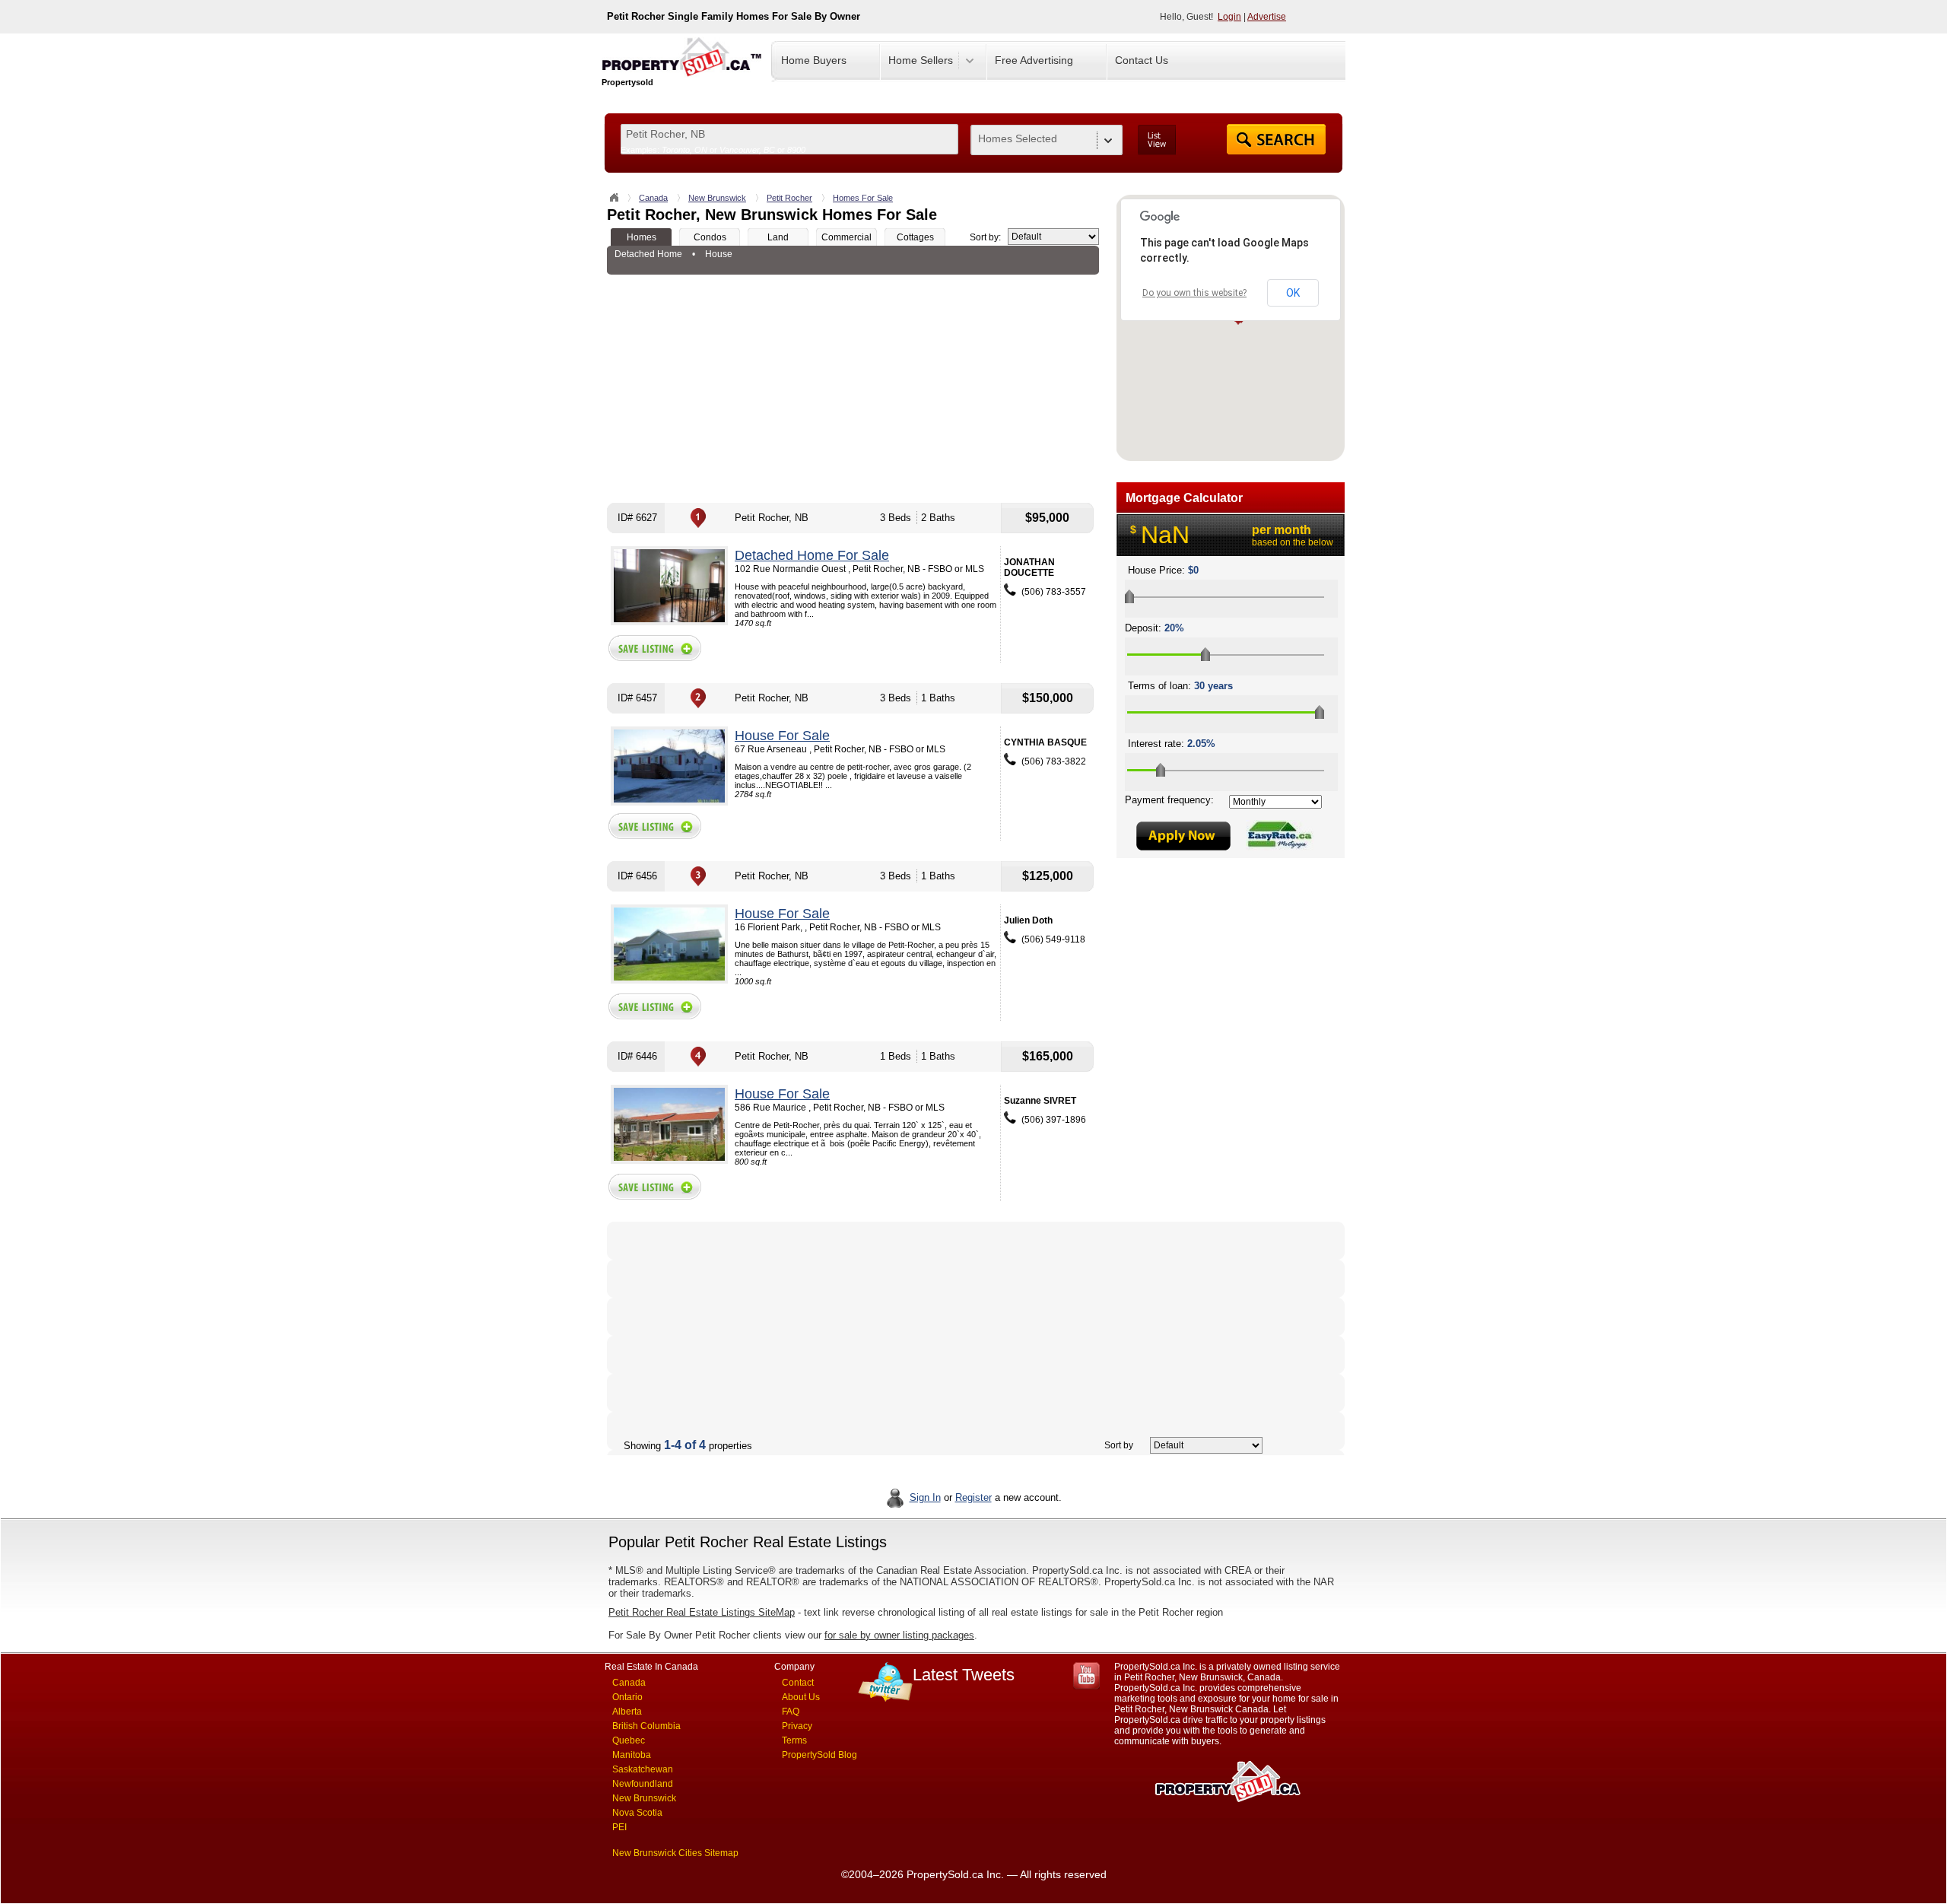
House (719, 254)
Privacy (797, 1726)
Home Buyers (814, 60)
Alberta (627, 1712)
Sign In (925, 1497)
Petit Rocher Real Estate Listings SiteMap (702, 1612)
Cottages (915, 237)
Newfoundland (643, 1784)
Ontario (627, 1697)
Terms (794, 1740)
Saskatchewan (643, 1769)
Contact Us (1142, 60)
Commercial (846, 237)
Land (778, 237)
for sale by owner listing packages (899, 1635)
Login (1229, 17)
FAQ (791, 1712)
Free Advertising (1034, 60)
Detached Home (648, 254)
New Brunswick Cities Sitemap (675, 1853)
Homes (642, 237)
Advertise (1267, 17)
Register (973, 1497)
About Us (801, 1697)
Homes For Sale (863, 198)
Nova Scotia (637, 1813)
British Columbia (646, 1726)
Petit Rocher (789, 198)
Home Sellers (921, 60)
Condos (710, 237)
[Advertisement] (853, 389)
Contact (798, 1683)
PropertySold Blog (819, 1755)
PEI (619, 1827)
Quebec (629, 1740)
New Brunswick (717, 198)
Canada (653, 198)
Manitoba (632, 1755)
